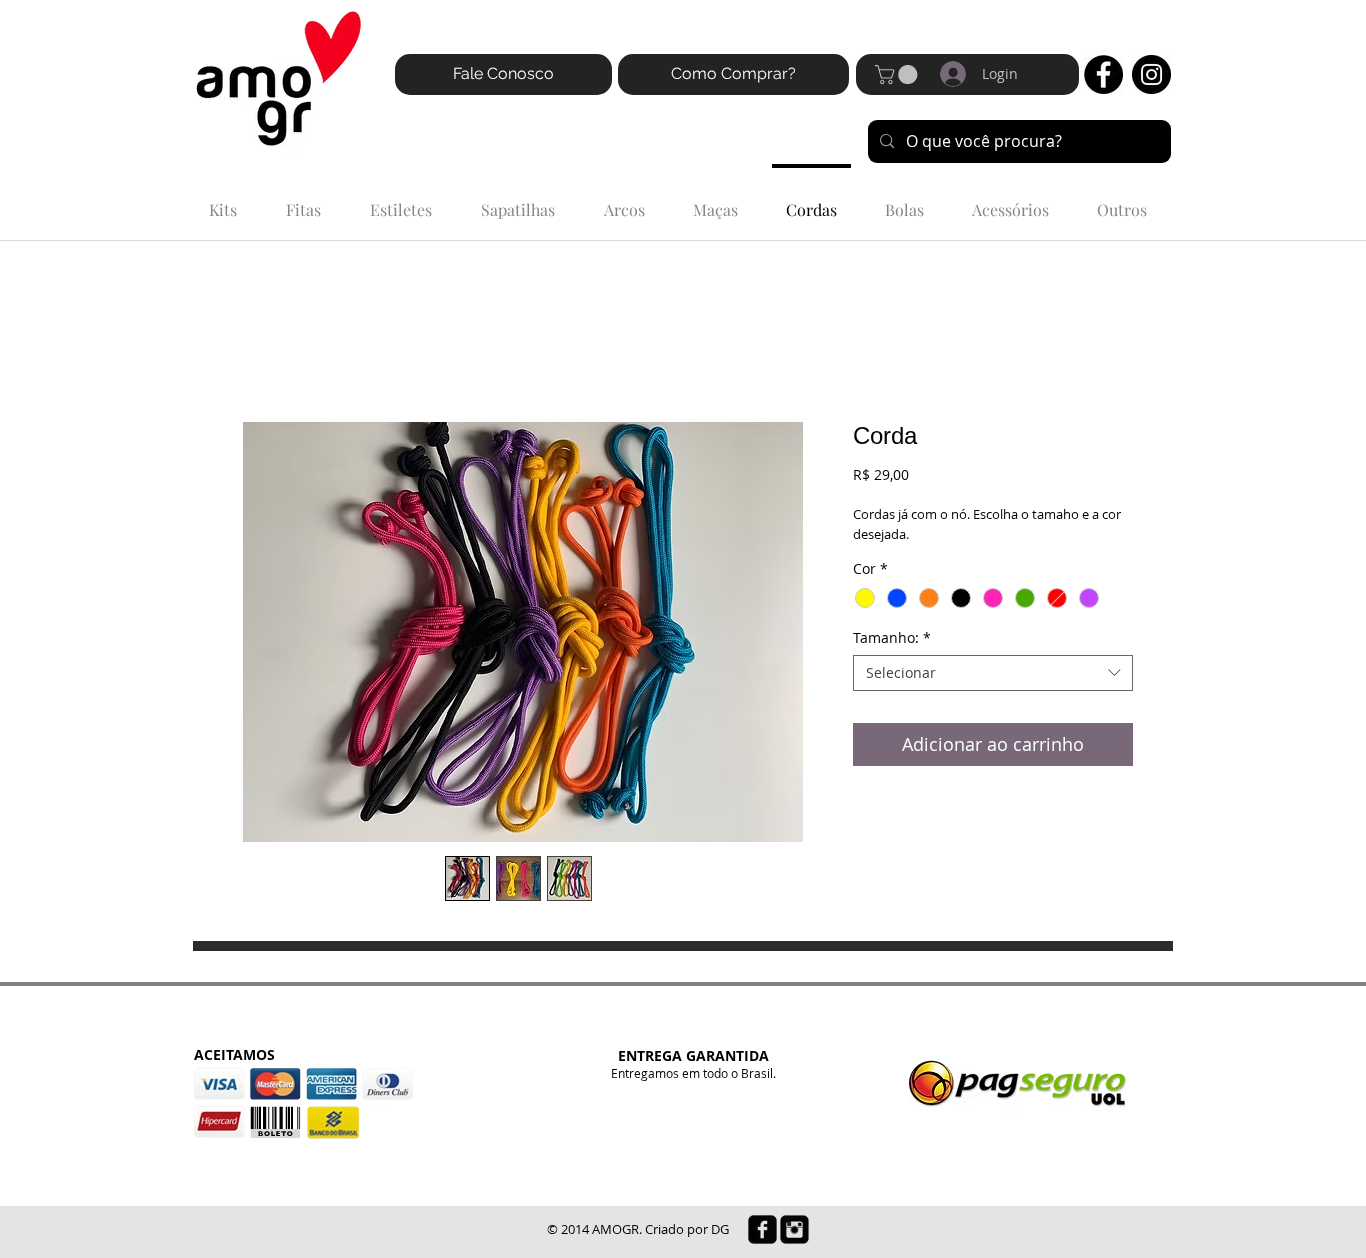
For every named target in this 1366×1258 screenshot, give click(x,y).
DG (720, 1229)
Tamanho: (892, 638)
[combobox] (993, 673)
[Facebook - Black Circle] (1103, 74)
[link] (898, 74)
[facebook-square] (762, 1229)
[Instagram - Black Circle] (1151, 74)
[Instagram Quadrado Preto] (794, 1229)
